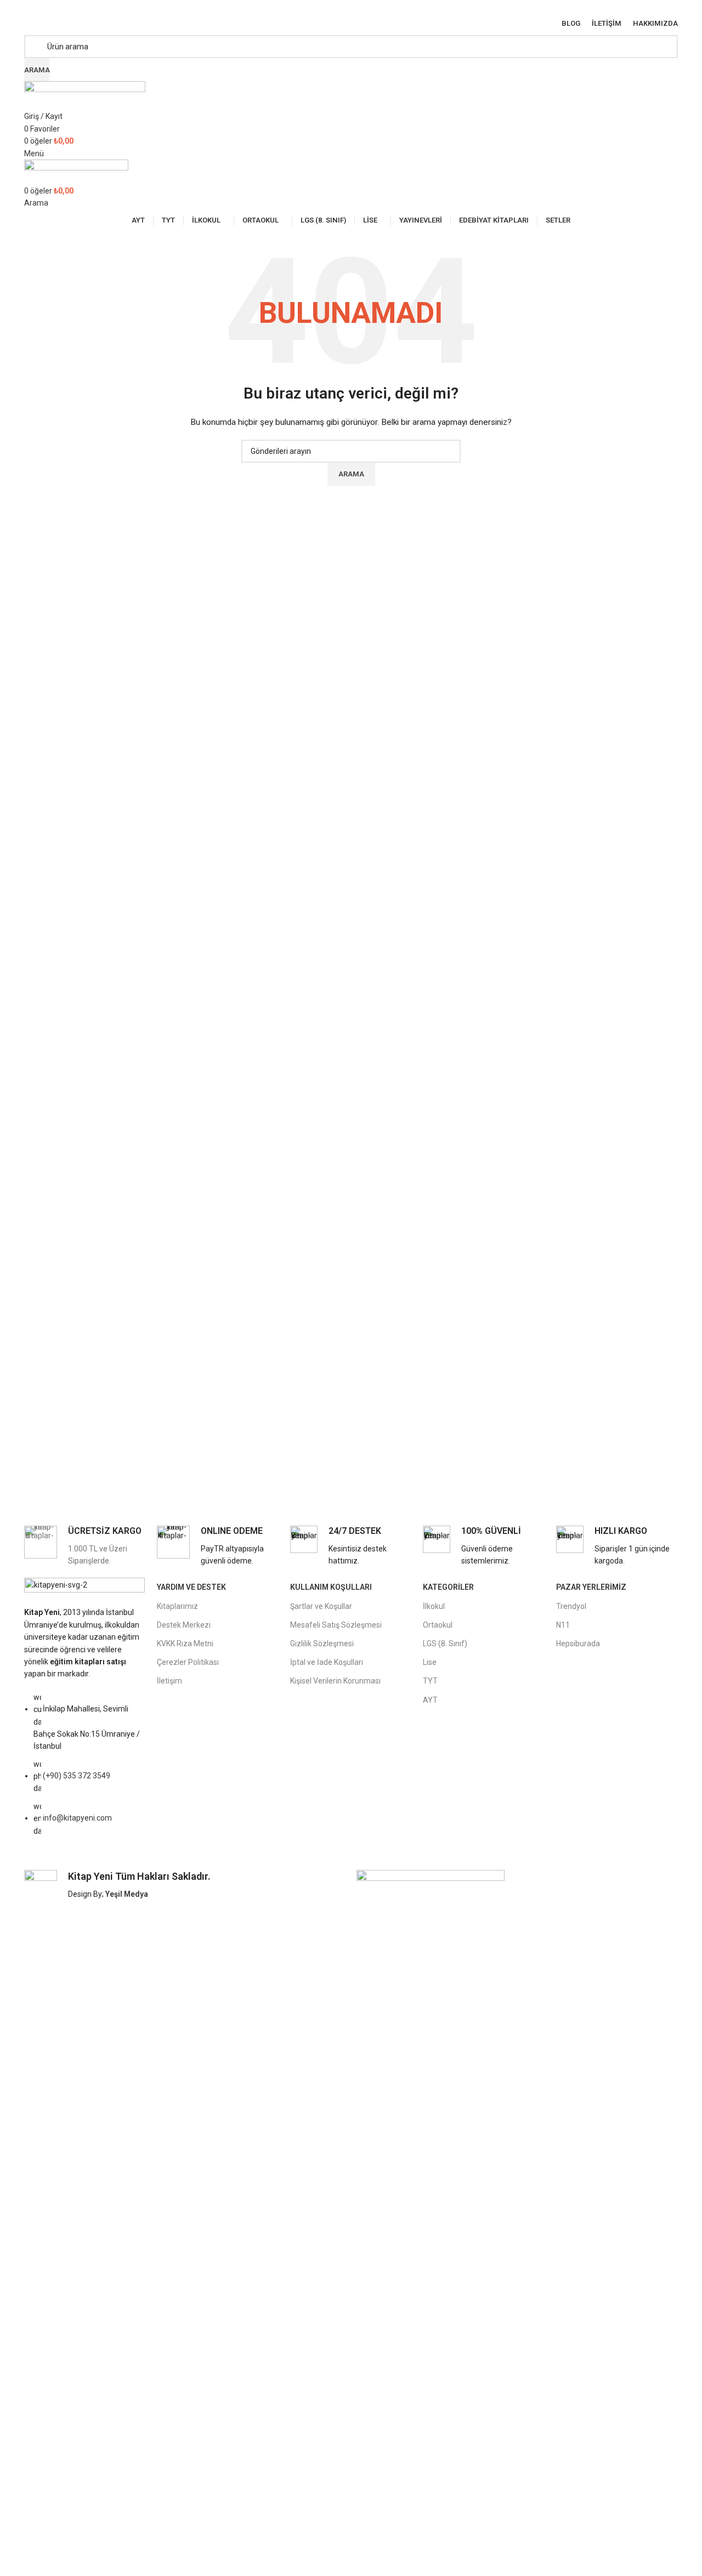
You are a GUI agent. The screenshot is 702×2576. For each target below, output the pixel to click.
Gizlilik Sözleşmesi (322, 1644)
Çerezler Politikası (188, 1662)
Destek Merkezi (184, 1625)
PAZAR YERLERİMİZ (591, 1587)
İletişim (169, 1681)
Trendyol (571, 1606)
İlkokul (434, 1606)
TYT (430, 1681)
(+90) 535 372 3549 (77, 1776)
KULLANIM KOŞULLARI (331, 1587)
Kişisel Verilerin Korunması (335, 1681)
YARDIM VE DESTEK (191, 1587)
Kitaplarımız (177, 1606)
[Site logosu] (85, 95)
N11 (563, 1625)
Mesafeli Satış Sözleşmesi (336, 1625)
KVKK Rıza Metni (185, 1644)
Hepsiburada (578, 1644)
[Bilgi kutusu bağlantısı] (85, 1546)
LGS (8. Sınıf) (445, 1644)
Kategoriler (448, 1587)
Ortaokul (438, 1625)
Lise (430, 1662)
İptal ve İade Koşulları (327, 1662)
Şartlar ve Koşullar (321, 1606)
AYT (430, 1700)
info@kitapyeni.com (77, 1818)
